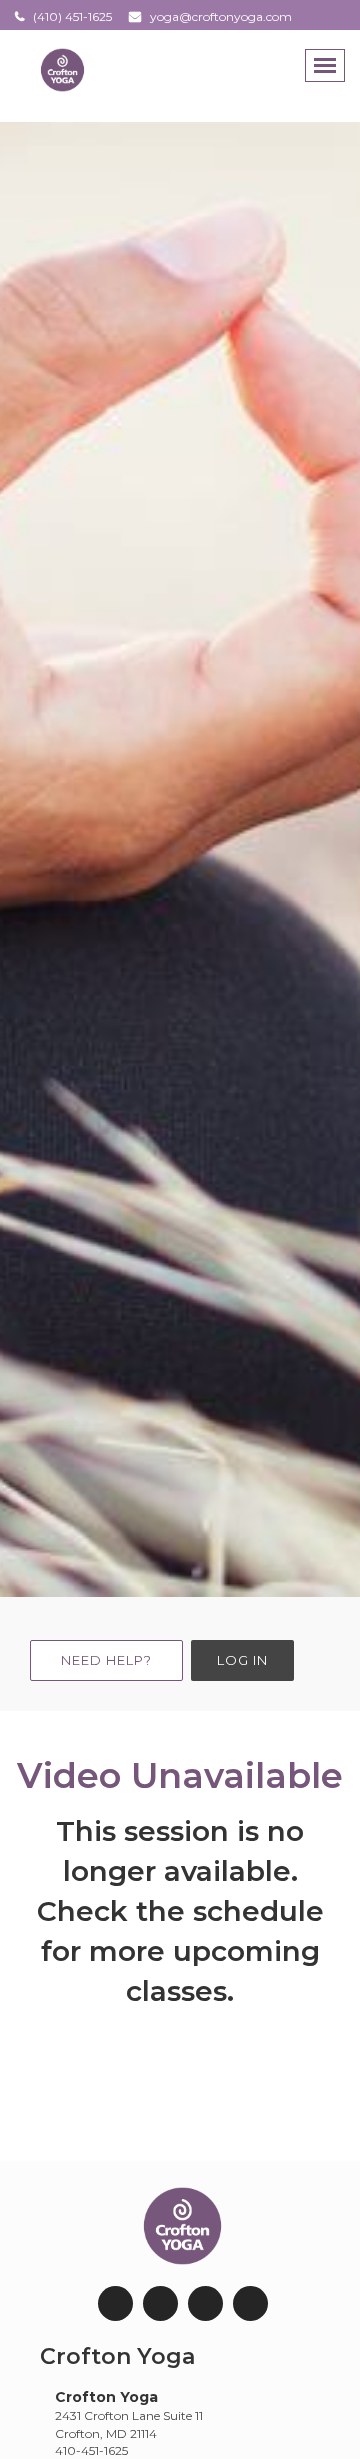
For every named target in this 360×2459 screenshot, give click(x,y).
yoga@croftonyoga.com (221, 16)
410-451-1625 (91, 2450)
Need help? (106, 1660)
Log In (242, 1660)
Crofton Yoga (117, 2356)
